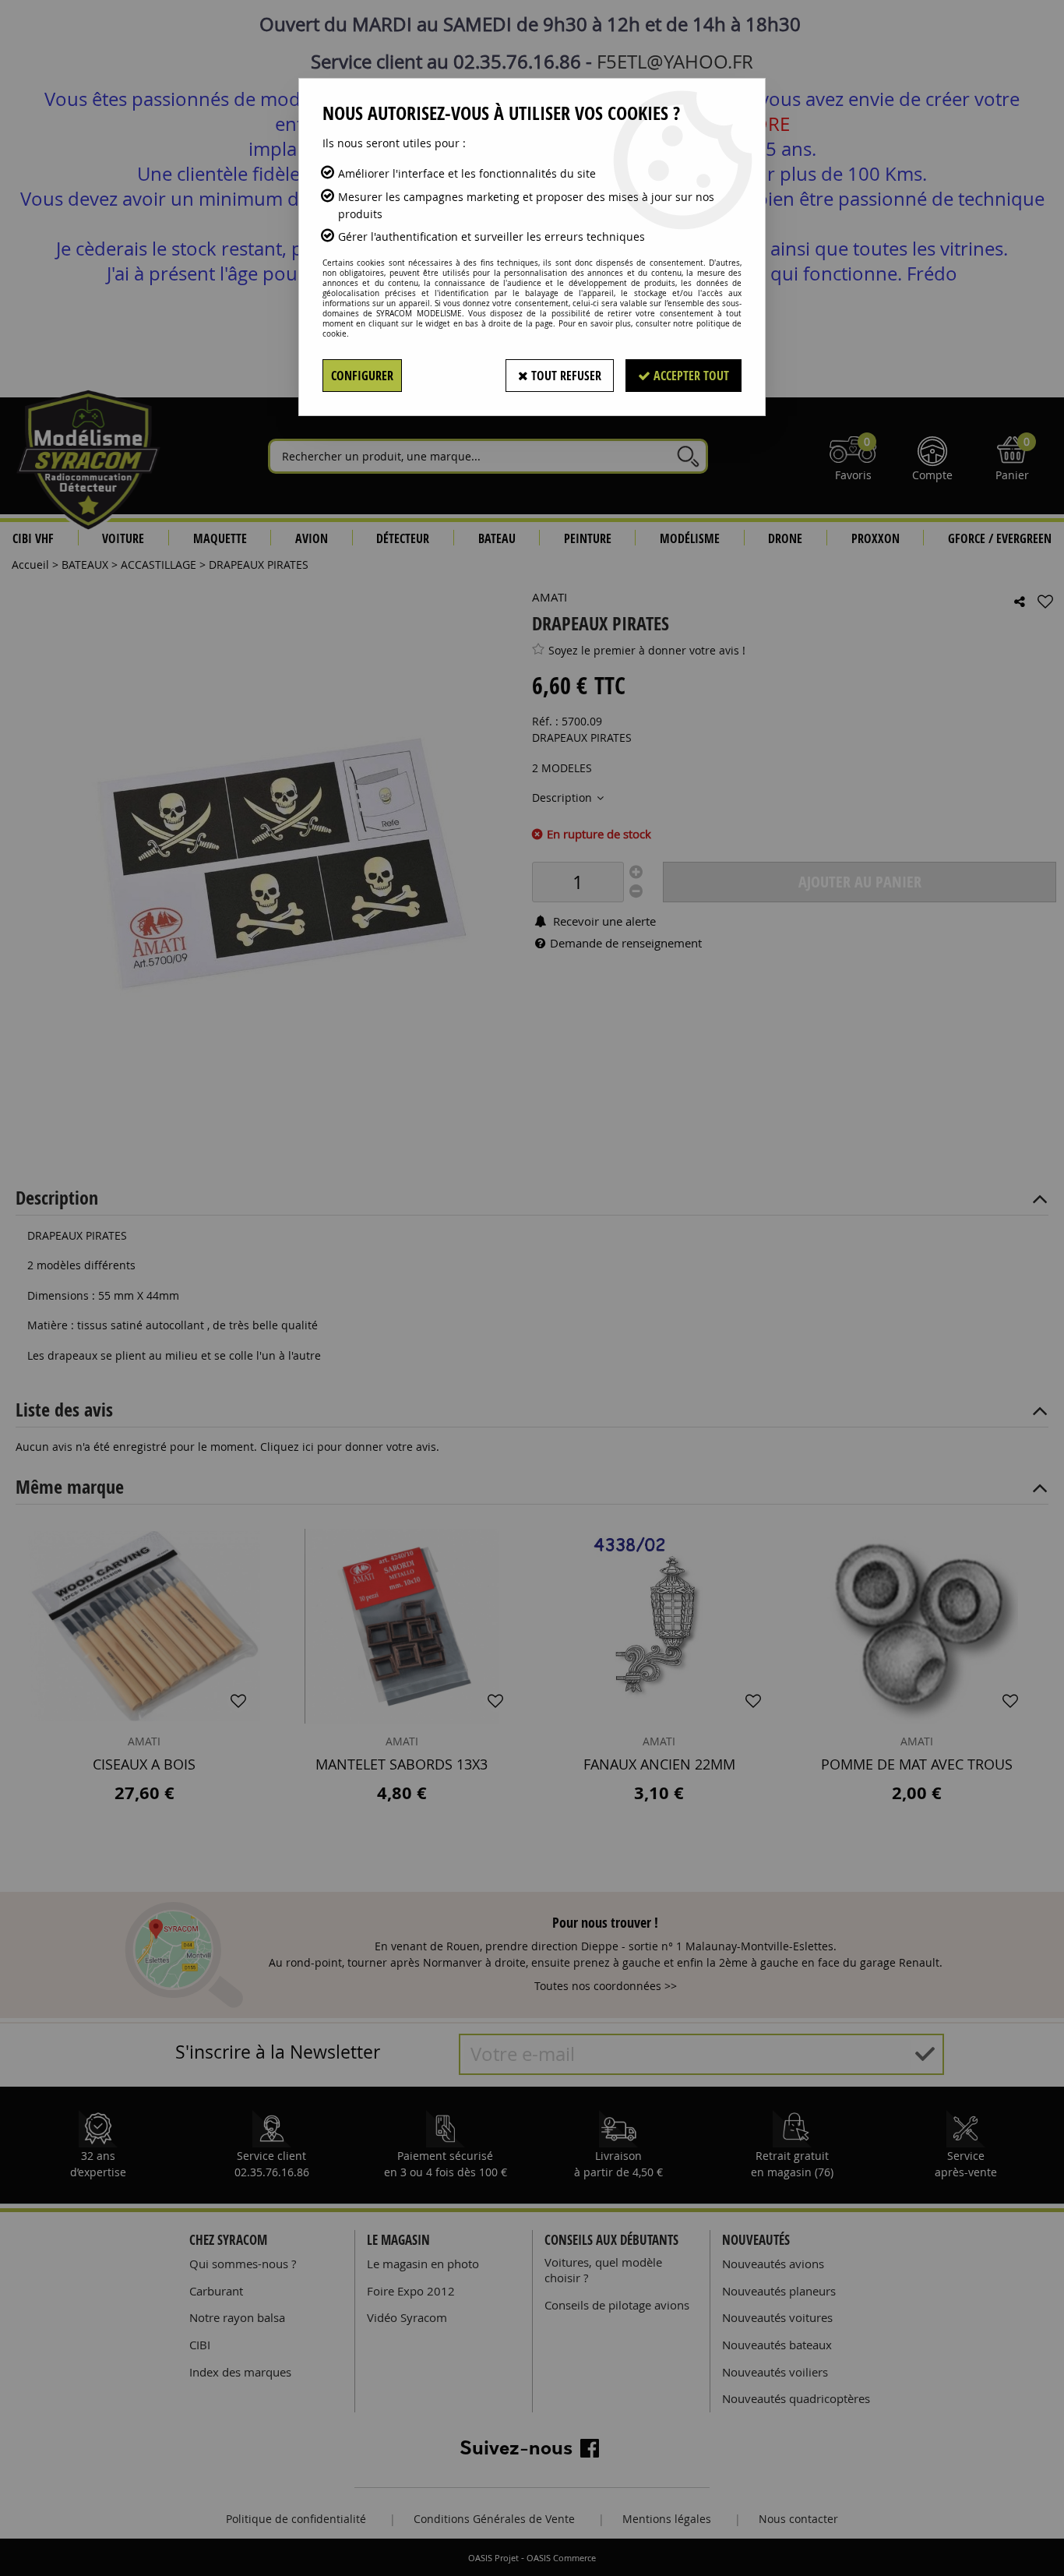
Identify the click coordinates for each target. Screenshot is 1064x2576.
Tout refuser (565, 376)
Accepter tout (690, 376)
